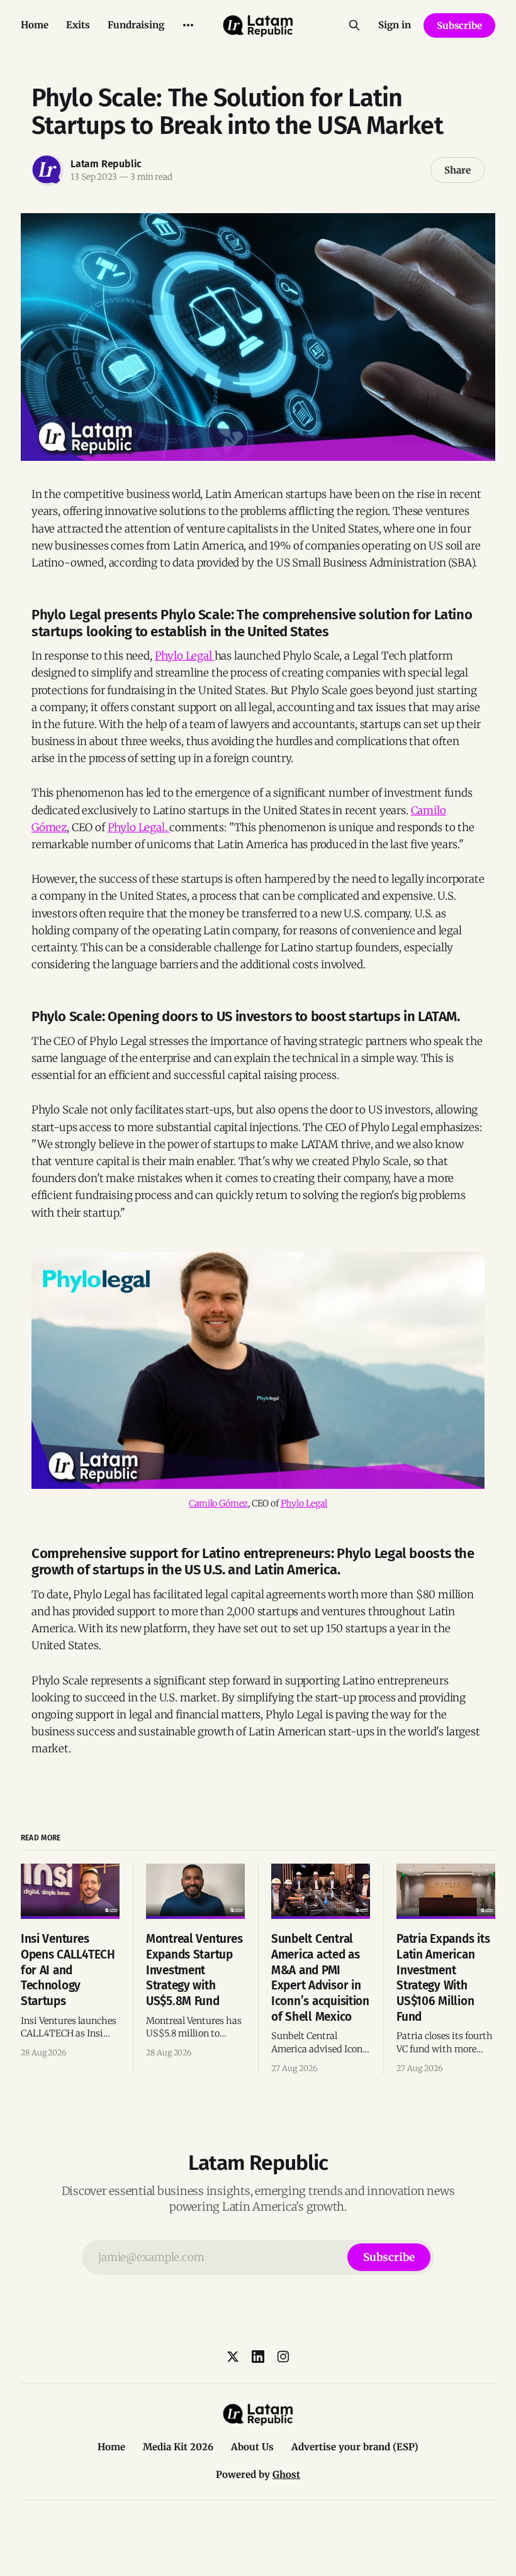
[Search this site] (354, 25)
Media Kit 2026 (178, 2447)
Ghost (286, 2474)
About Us (252, 2447)
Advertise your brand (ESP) (355, 2447)
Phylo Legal (185, 656)
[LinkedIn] (258, 2357)
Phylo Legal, (139, 827)
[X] (233, 2357)
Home (35, 25)
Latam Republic (106, 164)
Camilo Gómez (218, 1503)
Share (457, 170)
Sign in (395, 25)
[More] (188, 25)
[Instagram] (283, 2357)
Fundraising (136, 25)
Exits (78, 25)
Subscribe (459, 25)
